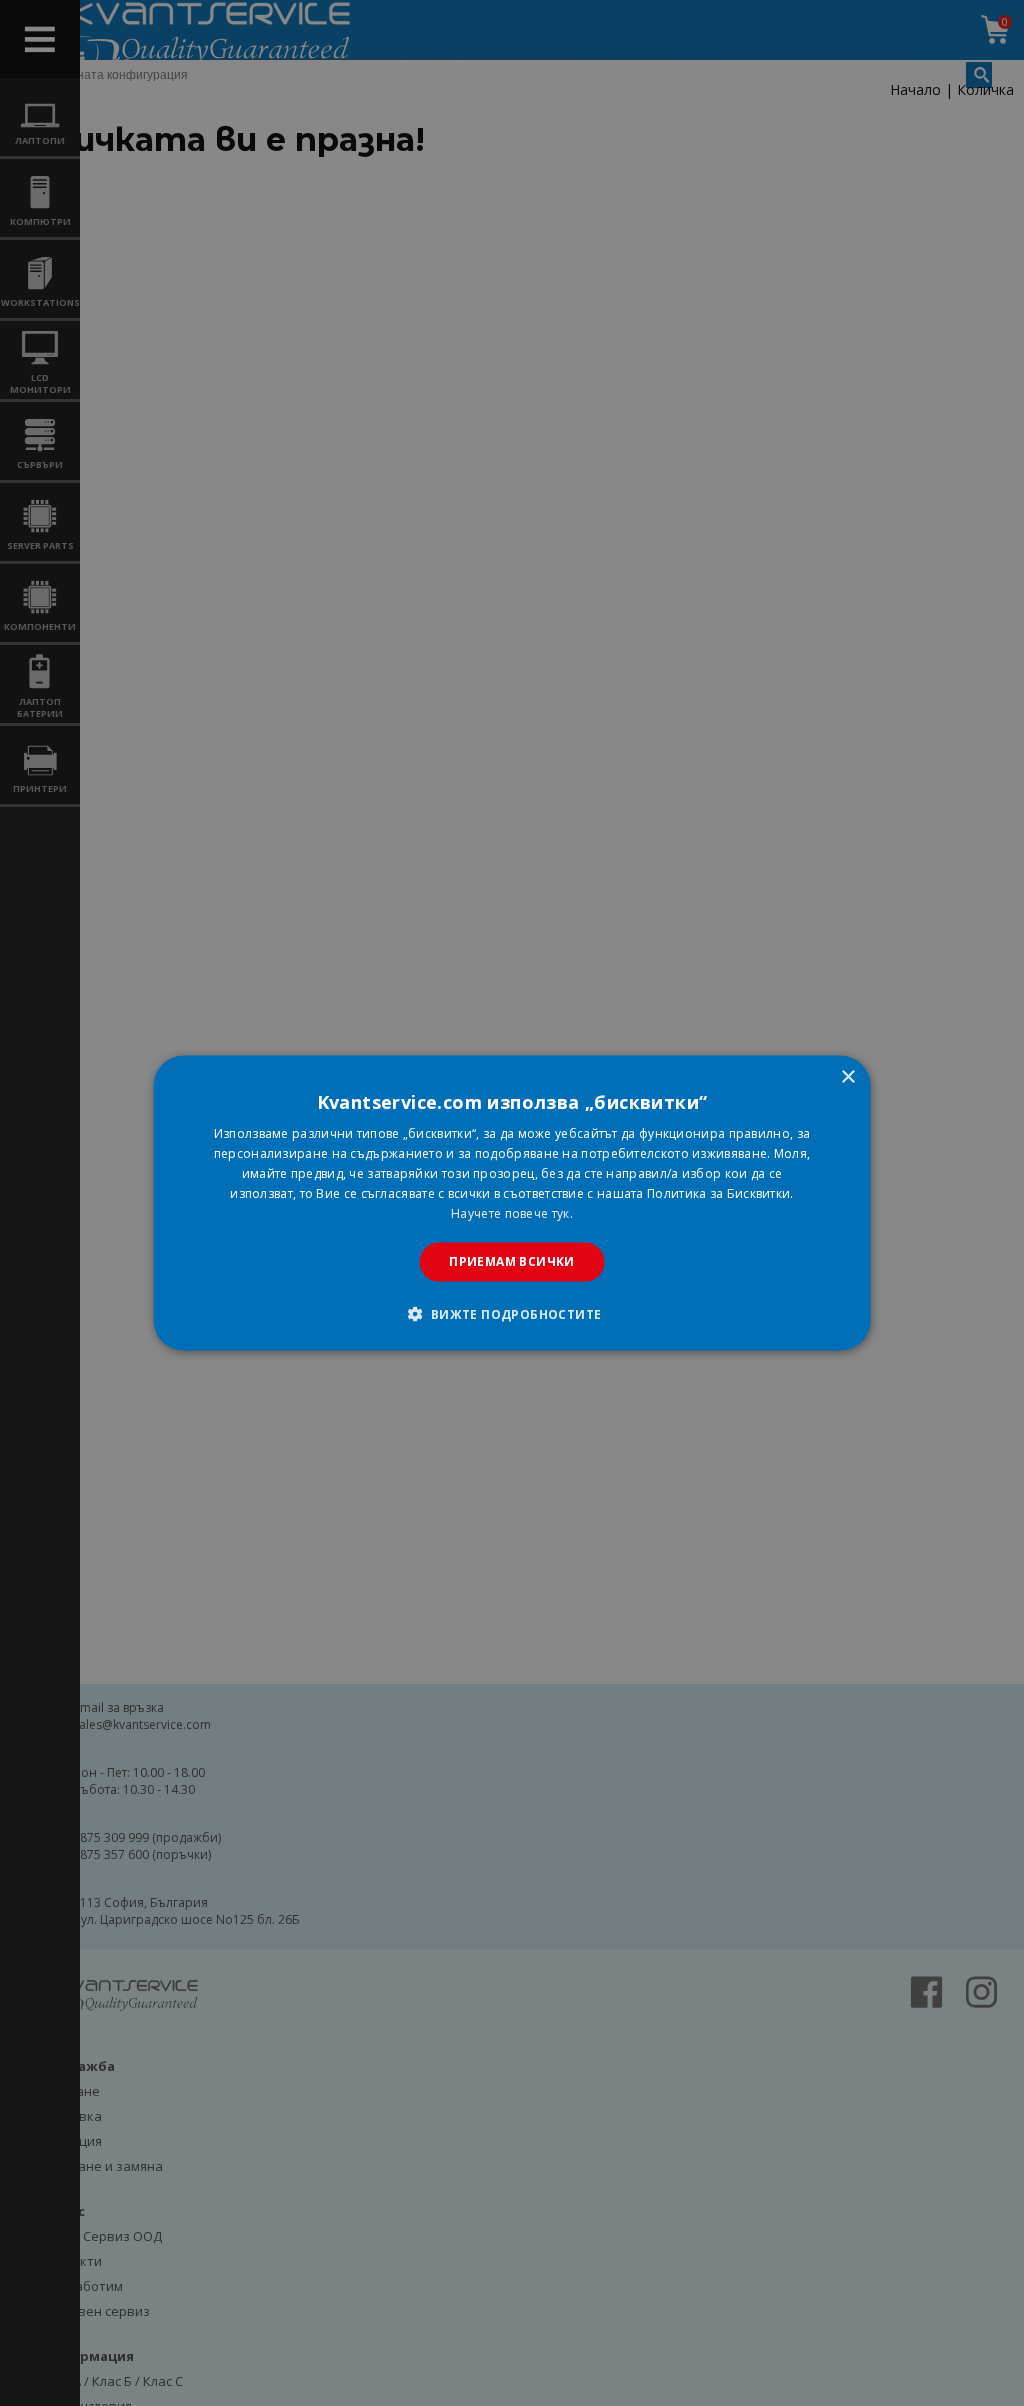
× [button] (847, 1077)
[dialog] (512, 1203)
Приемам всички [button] (512, 1261)
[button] (511, 1313)
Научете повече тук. (512, 1212)
